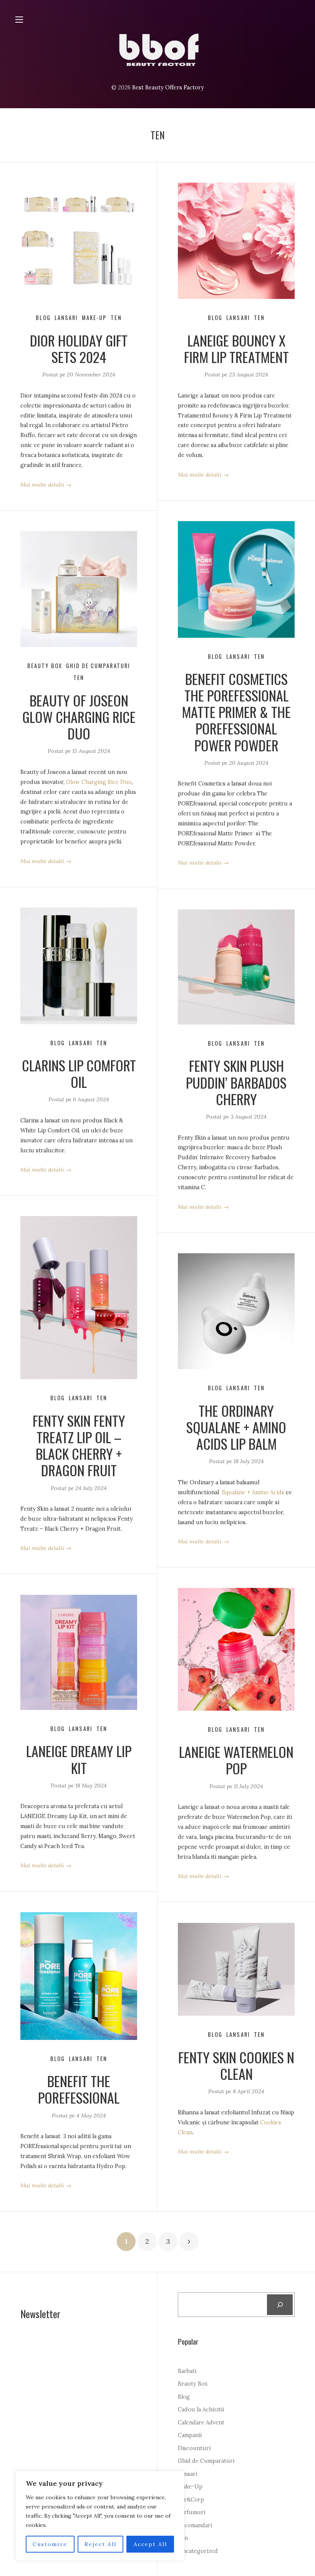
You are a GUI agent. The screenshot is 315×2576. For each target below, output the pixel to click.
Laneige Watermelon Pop (236, 1760)
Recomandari (195, 2525)
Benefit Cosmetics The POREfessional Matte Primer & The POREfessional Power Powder (236, 712)
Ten (116, 318)
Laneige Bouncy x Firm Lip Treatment (236, 348)
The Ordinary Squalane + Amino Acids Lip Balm (236, 1427)
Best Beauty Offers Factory (168, 87)
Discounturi (194, 2448)
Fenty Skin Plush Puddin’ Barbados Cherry (236, 1082)
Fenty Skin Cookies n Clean (236, 2065)
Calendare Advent (201, 2423)
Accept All (150, 2544)
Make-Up (94, 318)
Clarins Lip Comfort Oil (79, 1073)
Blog (43, 318)
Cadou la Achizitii (201, 2409)
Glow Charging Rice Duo (99, 782)
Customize (50, 2544)
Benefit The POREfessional (79, 2089)
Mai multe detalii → (46, 485)
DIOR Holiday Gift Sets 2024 (79, 348)
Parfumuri (191, 2512)
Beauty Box (45, 666)
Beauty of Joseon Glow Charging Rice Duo (79, 717)
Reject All (100, 2544)
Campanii (190, 2435)
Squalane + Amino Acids (253, 1492)
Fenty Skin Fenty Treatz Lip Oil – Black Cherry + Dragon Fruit (79, 1445)
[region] (100, 2516)
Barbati (187, 2371)
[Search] (280, 2305)
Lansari (66, 318)
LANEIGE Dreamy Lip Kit (79, 1759)
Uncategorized (198, 2551)
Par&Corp (191, 2500)
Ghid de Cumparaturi (98, 666)
